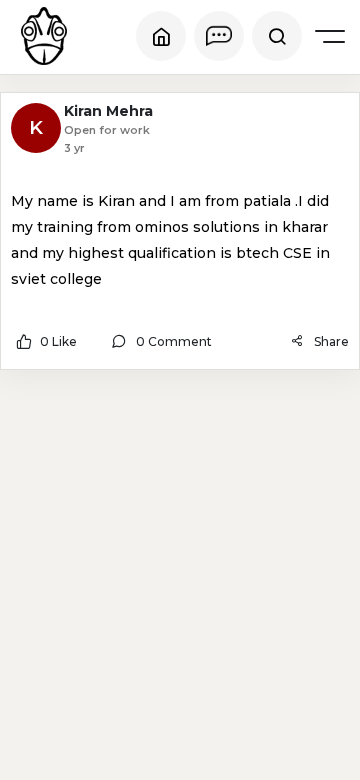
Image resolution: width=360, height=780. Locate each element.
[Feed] (161, 36)
